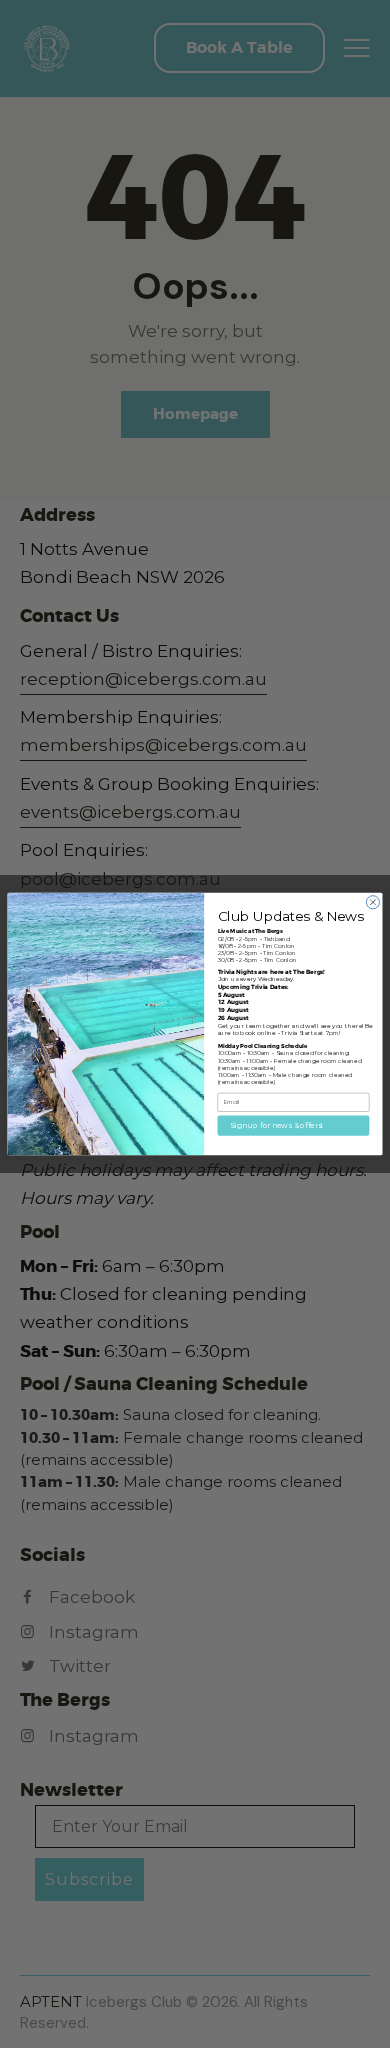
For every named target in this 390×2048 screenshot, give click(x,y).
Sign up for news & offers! (277, 1125)
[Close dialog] (372, 902)
